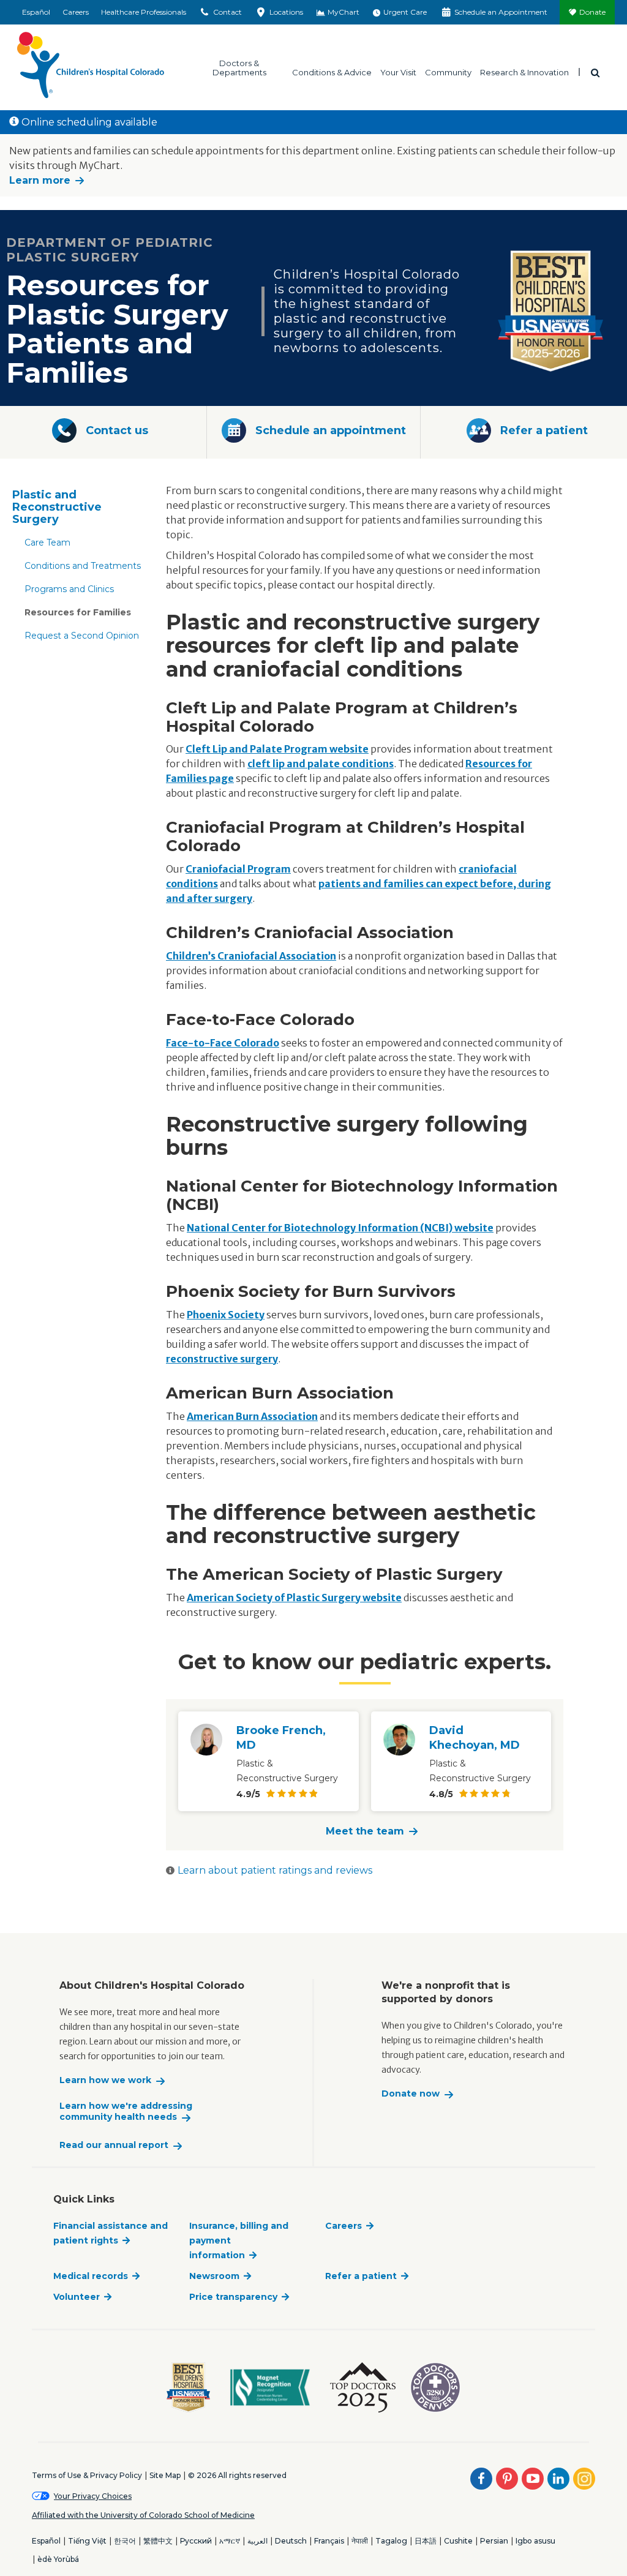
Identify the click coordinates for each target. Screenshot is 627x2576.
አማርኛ (230, 2541)
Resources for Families (78, 612)
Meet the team (365, 1831)
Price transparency (233, 2297)
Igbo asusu (535, 2541)
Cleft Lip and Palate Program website (277, 749)
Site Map (165, 2475)
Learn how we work (105, 2080)
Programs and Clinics (69, 589)
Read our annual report (114, 2145)
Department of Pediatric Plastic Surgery (110, 250)
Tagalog (391, 2541)
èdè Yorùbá (58, 2559)
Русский (196, 2541)
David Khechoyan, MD (475, 1738)
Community (448, 72)
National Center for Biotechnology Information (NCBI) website (340, 1228)
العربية (257, 2541)
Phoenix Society (226, 1315)
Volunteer (77, 2297)
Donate (592, 12)
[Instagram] (584, 2479)
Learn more (40, 180)
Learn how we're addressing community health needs (126, 2112)
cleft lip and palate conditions (321, 764)
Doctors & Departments (239, 67)
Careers (76, 12)
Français (329, 2541)
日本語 (426, 2541)
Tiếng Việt (87, 2541)
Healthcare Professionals (144, 12)
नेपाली (360, 2541)
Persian (494, 2541)
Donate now (411, 2094)
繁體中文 (158, 2541)
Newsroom (214, 2276)
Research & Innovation (524, 72)
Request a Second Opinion (82, 636)
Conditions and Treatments (83, 566)
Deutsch (291, 2541)
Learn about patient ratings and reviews (275, 1870)
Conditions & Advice (332, 72)
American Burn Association (252, 1416)
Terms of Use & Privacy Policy (87, 2475)
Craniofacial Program (238, 869)
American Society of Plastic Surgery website (294, 1598)
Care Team (47, 543)
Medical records (91, 2276)
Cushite (458, 2541)
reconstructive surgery (222, 1359)
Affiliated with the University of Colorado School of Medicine (143, 2515)
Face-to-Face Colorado (223, 1043)
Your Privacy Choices (93, 2496)
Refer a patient (361, 2276)
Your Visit (398, 72)
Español (36, 12)
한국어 (125, 2541)
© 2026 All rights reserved (237, 2475)
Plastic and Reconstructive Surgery (57, 507)
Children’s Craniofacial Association (251, 956)
